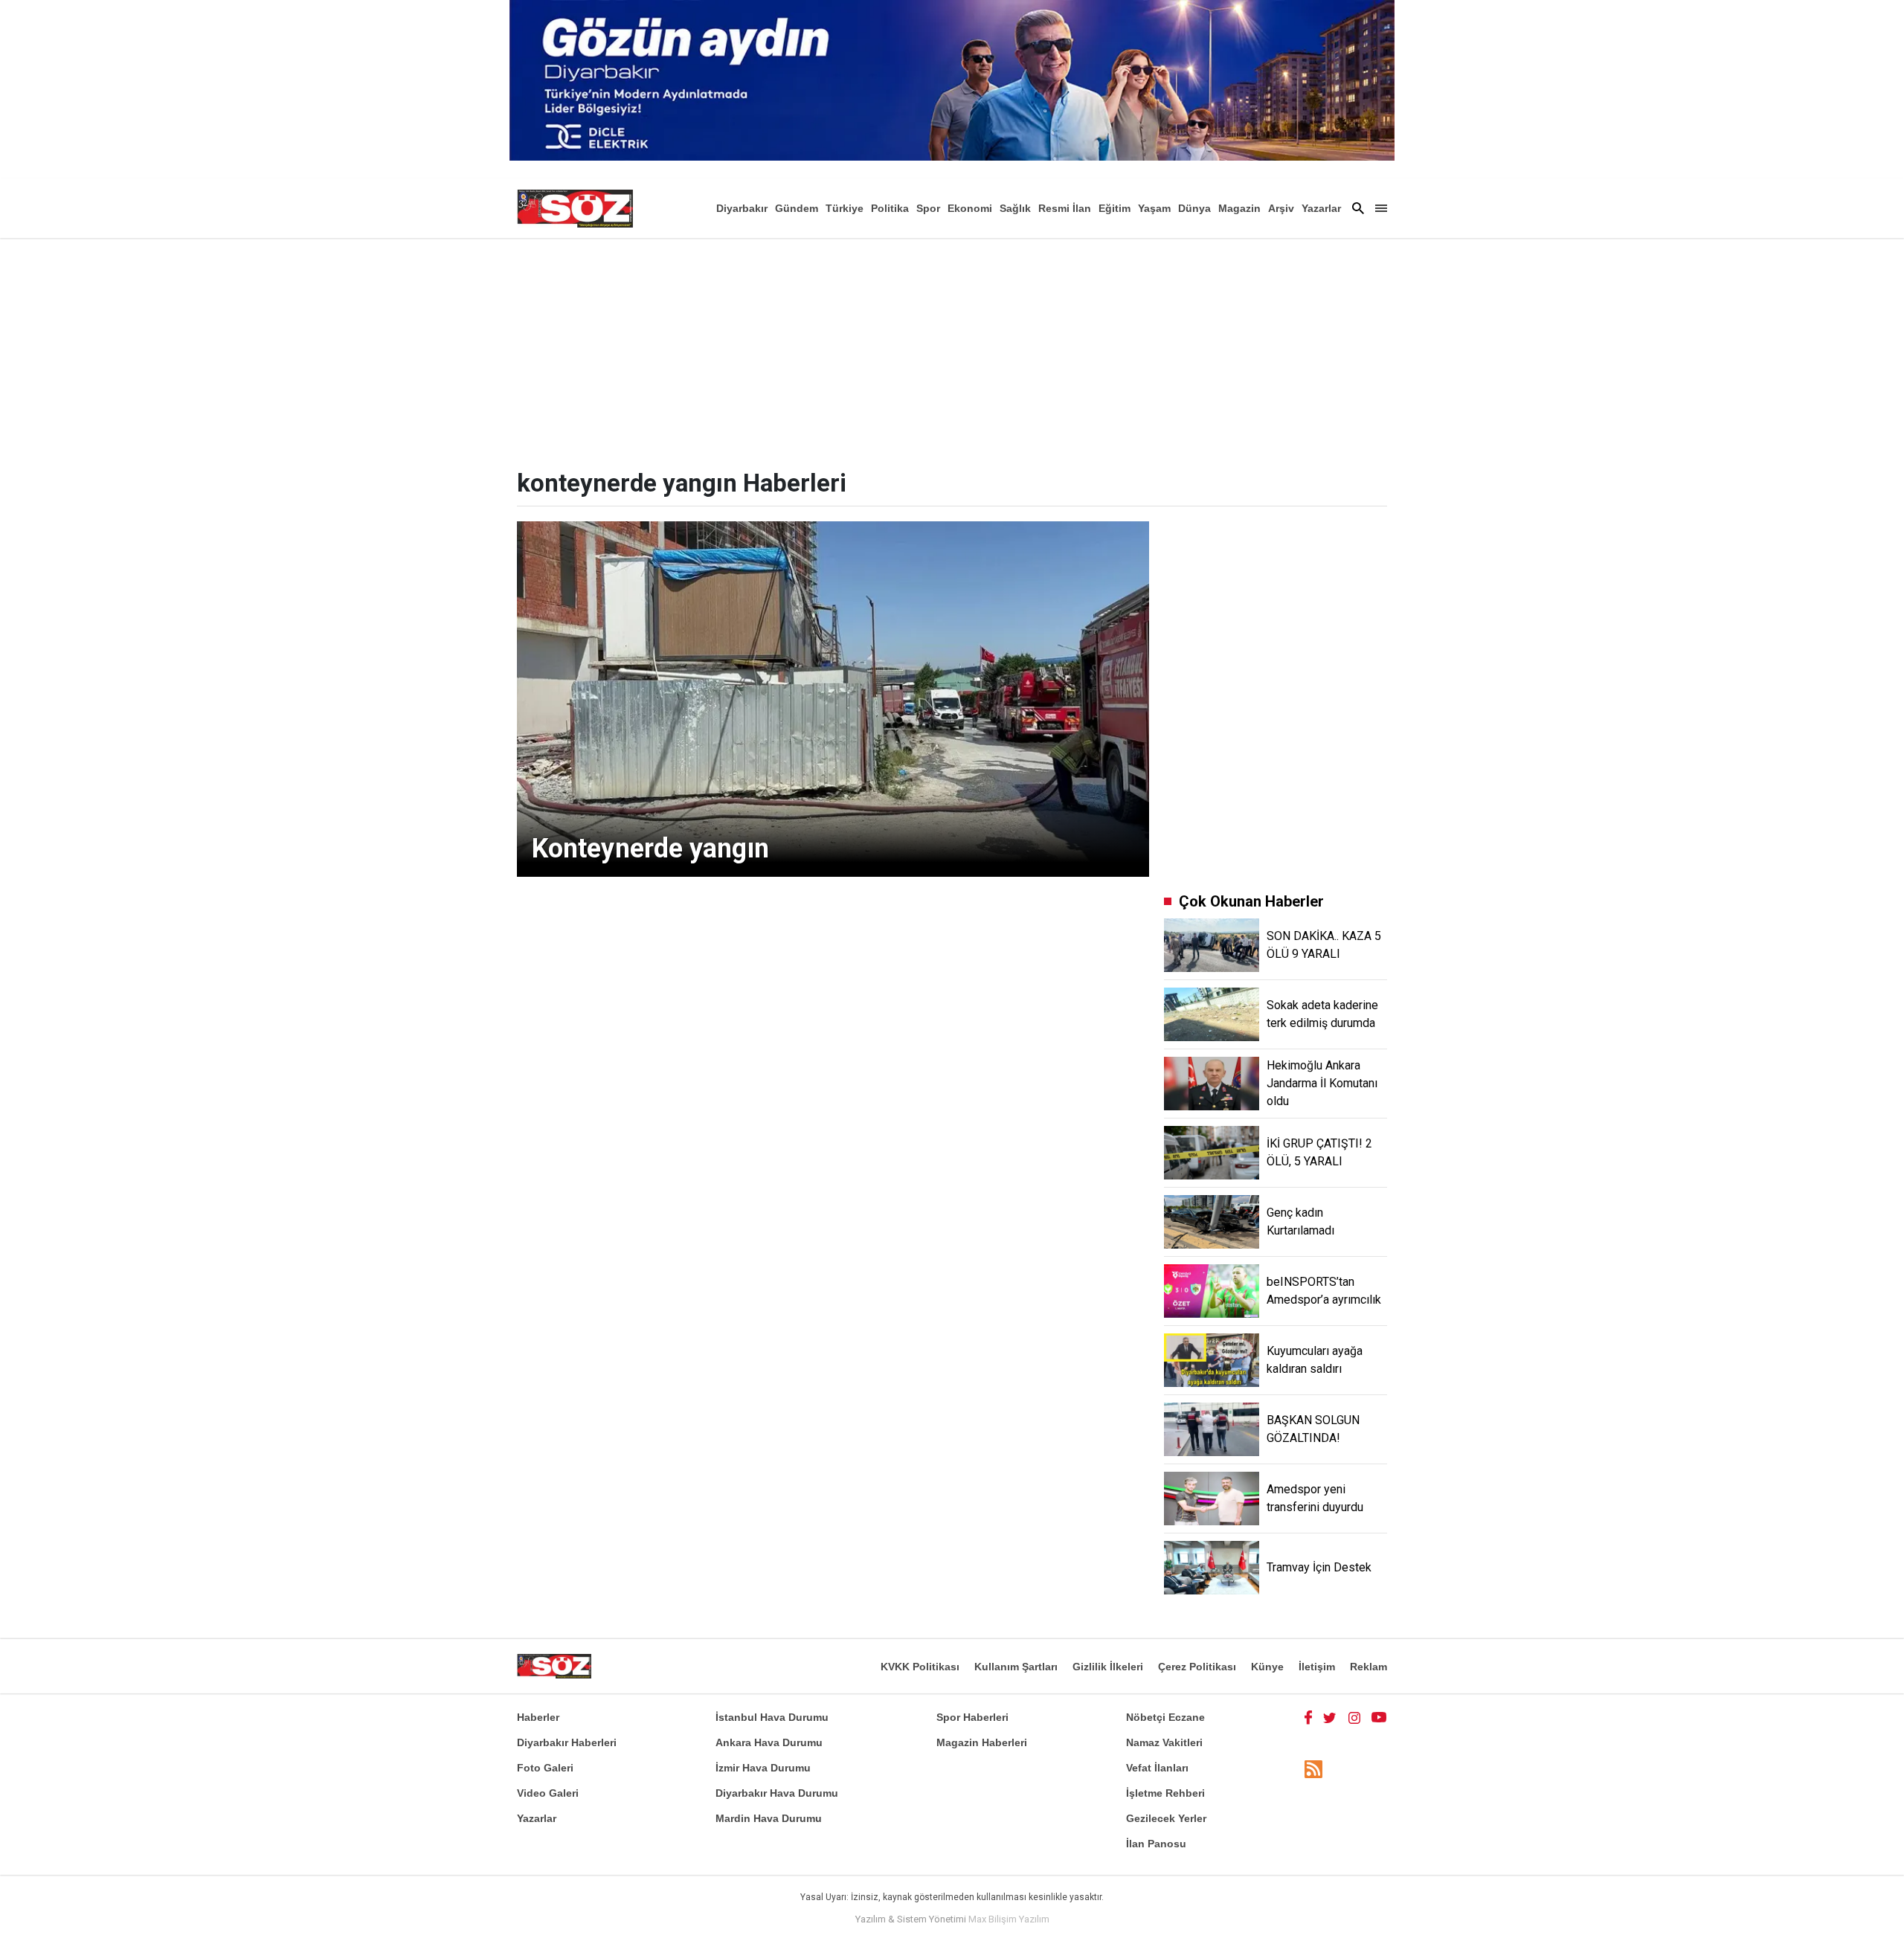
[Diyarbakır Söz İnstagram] (1354, 1717)
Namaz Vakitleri (1164, 1742)
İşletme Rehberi (1165, 1793)
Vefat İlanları (1157, 1768)
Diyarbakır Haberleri (567, 1742)
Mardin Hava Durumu (769, 1818)
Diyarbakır (742, 208)
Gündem (797, 208)
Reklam (1368, 1667)
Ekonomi (970, 208)
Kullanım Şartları (1016, 1667)
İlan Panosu (1156, 1844)
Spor (928, 208)
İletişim (1317, 1667)
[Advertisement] (952, 350)
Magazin (1239, 208)
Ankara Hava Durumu (769, 1742)
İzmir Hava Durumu (763, 1768)
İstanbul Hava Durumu (772, 1717)
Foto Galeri (545, 1768)
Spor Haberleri (972, 1717)
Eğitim (1115, 208)
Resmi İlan (1065, 208)
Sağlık (1015, 208)
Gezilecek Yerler (1166, 1818)
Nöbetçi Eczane (1165, 1717)
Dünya (1194, 208)
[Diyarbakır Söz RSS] (1313, 1769)
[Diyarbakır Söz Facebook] (1308, 1717)
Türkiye (845, 208)
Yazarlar (1321, 208)
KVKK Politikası (920, 1667)
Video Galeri (548, 1793)
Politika (890, 208)
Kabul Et (1350, 1920)
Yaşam (1154, 208)
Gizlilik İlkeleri (1108, 1667)
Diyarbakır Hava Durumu (777, 1793)
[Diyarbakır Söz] (575, 208)
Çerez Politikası (1197, 1667)
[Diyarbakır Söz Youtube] (1379, 1717)
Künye (1267, 1667)
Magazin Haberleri (982, 1742)
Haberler (538, 1717)
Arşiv (1281, 208)
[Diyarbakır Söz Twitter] (1330, 1717)
